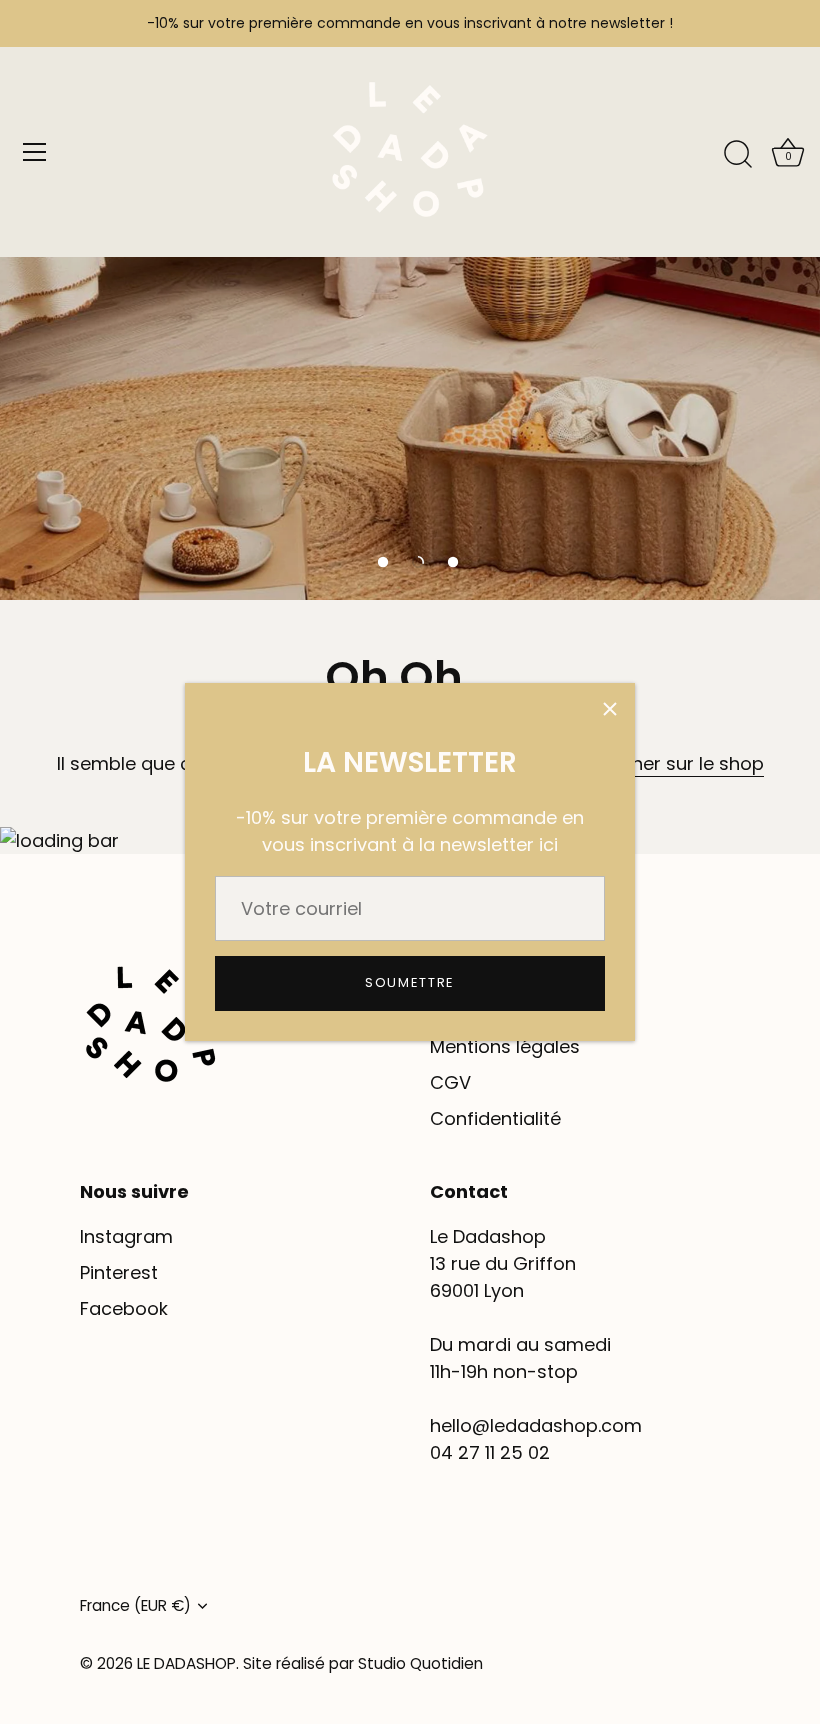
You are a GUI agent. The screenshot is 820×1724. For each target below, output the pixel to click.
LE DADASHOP (186, 1663)
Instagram (126, 1236)
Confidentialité (495, 1118)
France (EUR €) (135, 1605)
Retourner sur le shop (668, 763)
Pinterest (119, 1272)
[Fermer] (610, 708)
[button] (383, 562)
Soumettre (410, 982)
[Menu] (35, 152)
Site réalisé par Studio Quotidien (363, 1663)
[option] (410, 300)
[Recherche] (738, 155)
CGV (450, 1082)
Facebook (124, 1308)
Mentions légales (505, 1046)
